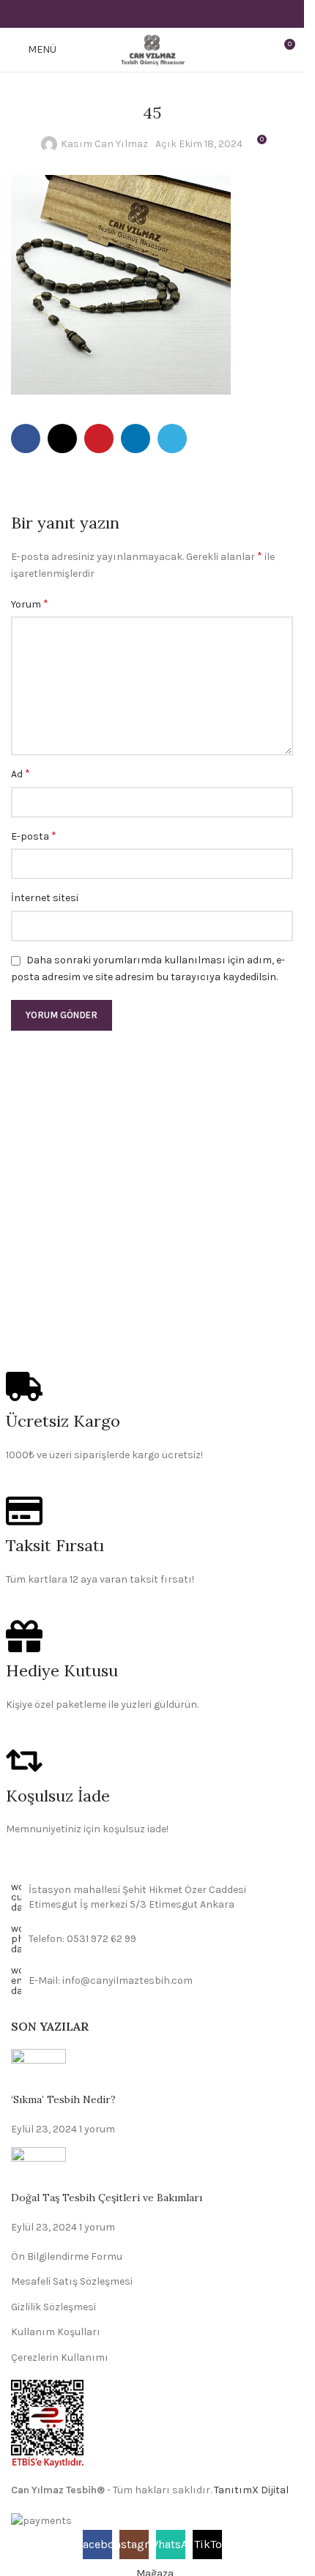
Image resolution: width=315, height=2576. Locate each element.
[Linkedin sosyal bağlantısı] (170, 14)
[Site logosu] (152, 49)
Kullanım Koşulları (56, 2332)
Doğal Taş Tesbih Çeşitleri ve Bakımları (107, 2198)
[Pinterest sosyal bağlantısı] (152, 14)
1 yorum (97, 2129)
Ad (21, 773)
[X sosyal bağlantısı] (134, 14)
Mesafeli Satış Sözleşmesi (72, 2281)
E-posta (34, 836)
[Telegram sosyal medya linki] (189, 14)
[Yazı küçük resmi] (38, 2071)
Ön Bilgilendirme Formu (67, 2256)
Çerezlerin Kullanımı (60, 2357)
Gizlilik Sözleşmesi (53, 2307)
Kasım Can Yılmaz (104, 144)
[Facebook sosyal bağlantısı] (115, 14)
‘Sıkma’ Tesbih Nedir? (63, 2099)
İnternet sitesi (45, 898)
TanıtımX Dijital (251, 2490)
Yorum (30, 604)
